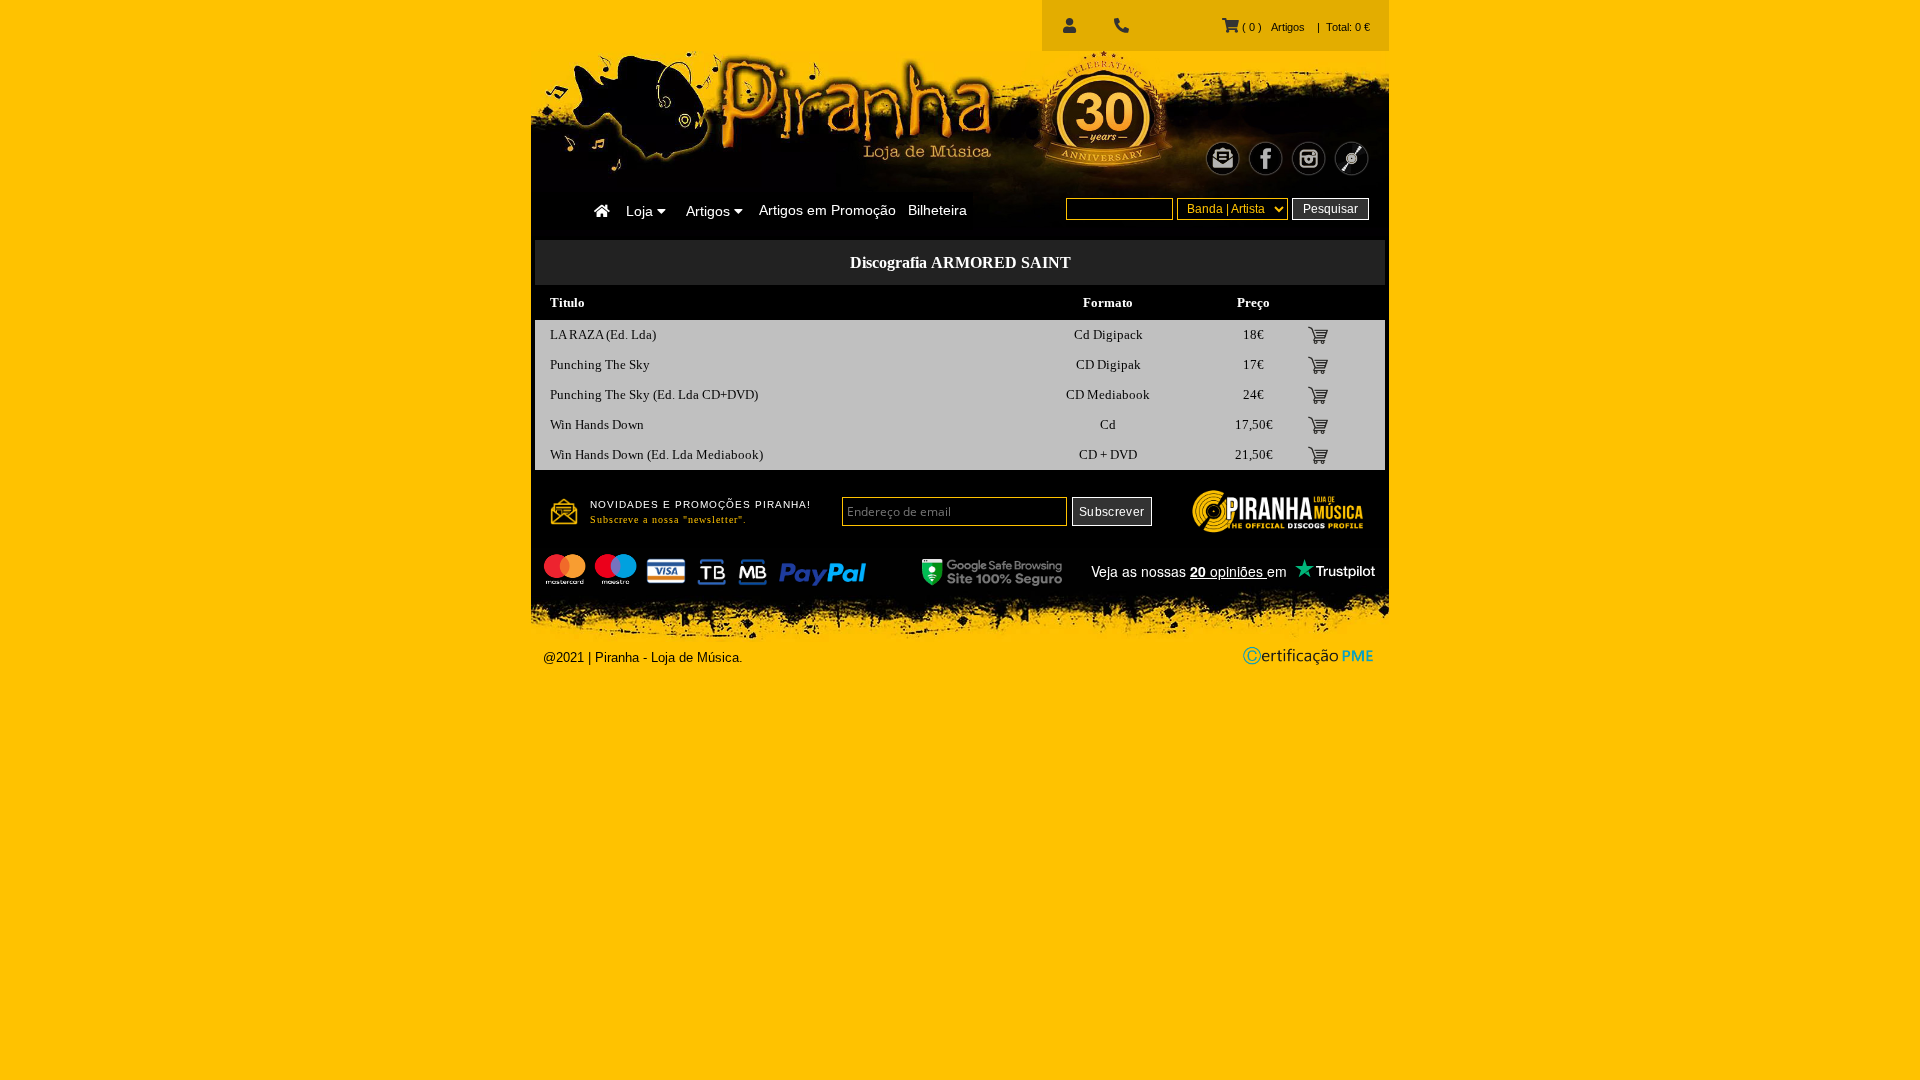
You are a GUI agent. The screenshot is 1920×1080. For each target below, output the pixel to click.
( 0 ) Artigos (1271, 27)
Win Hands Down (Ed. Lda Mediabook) (656, 454)
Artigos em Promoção (827, 210)
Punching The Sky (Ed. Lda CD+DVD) (654, 394)
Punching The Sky (600, 364)
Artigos (710, 211)
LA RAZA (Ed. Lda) (603, 334)
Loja (641, 211)
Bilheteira (937, 210)
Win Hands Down (597, 424)
